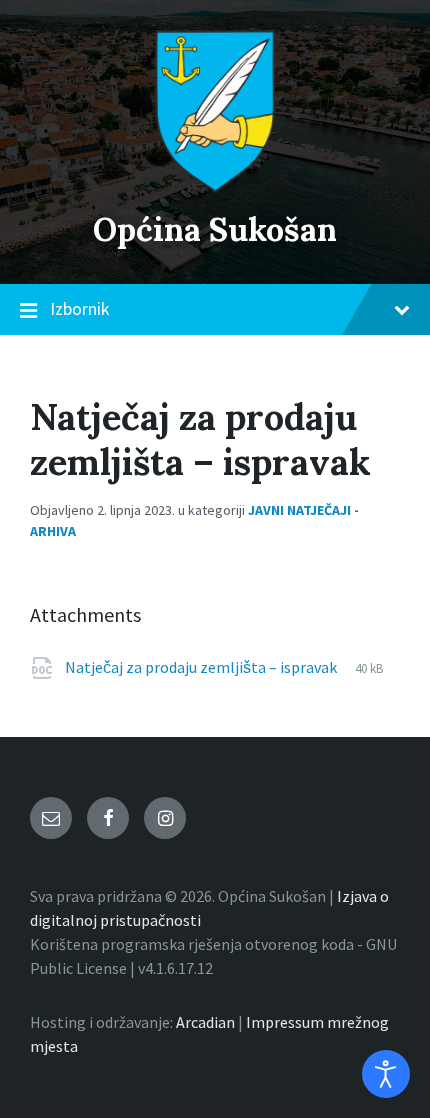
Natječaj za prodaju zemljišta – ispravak (202, 667)
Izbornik (80, 308)
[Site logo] (215, 187)
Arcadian (205, 1022)
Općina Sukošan (215, 229)
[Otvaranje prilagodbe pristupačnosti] (386, 1074)
